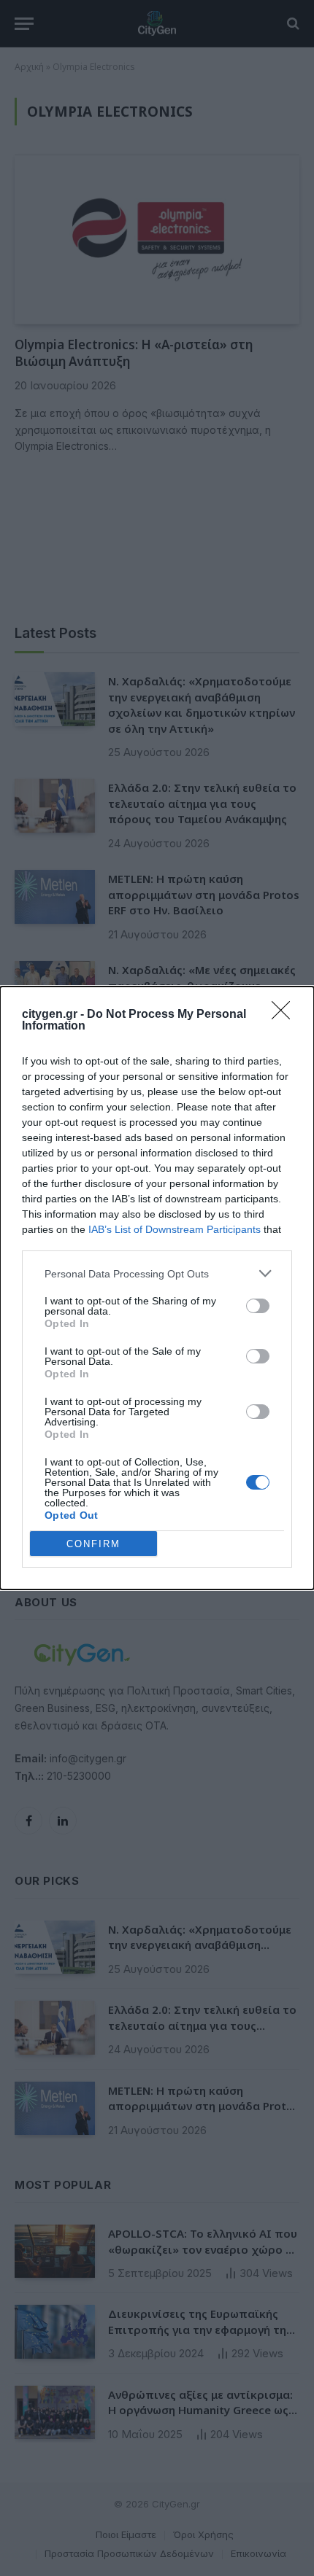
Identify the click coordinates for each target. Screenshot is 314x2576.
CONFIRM (93, 1544)
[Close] (286, 1015)
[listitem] (157, 1273)
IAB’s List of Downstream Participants (175, 1229)
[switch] (258, 1306)
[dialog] (157, 1288)
